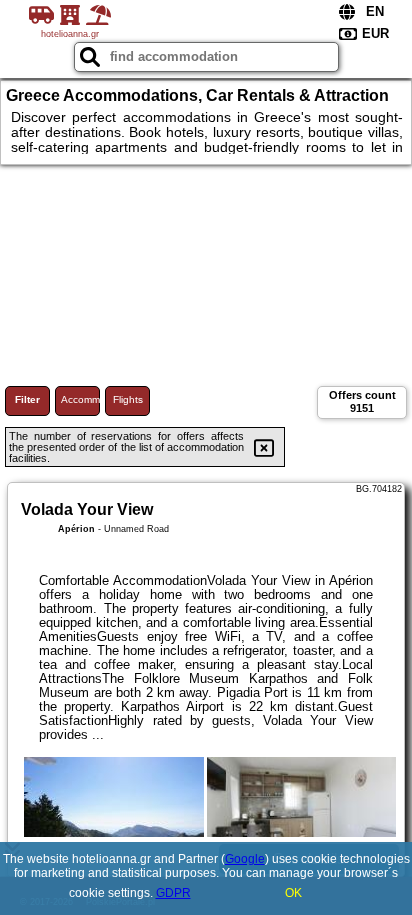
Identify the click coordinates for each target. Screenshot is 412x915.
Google (245, 859)
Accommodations (80, 399)
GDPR (173, 893)
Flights (128, 399)
